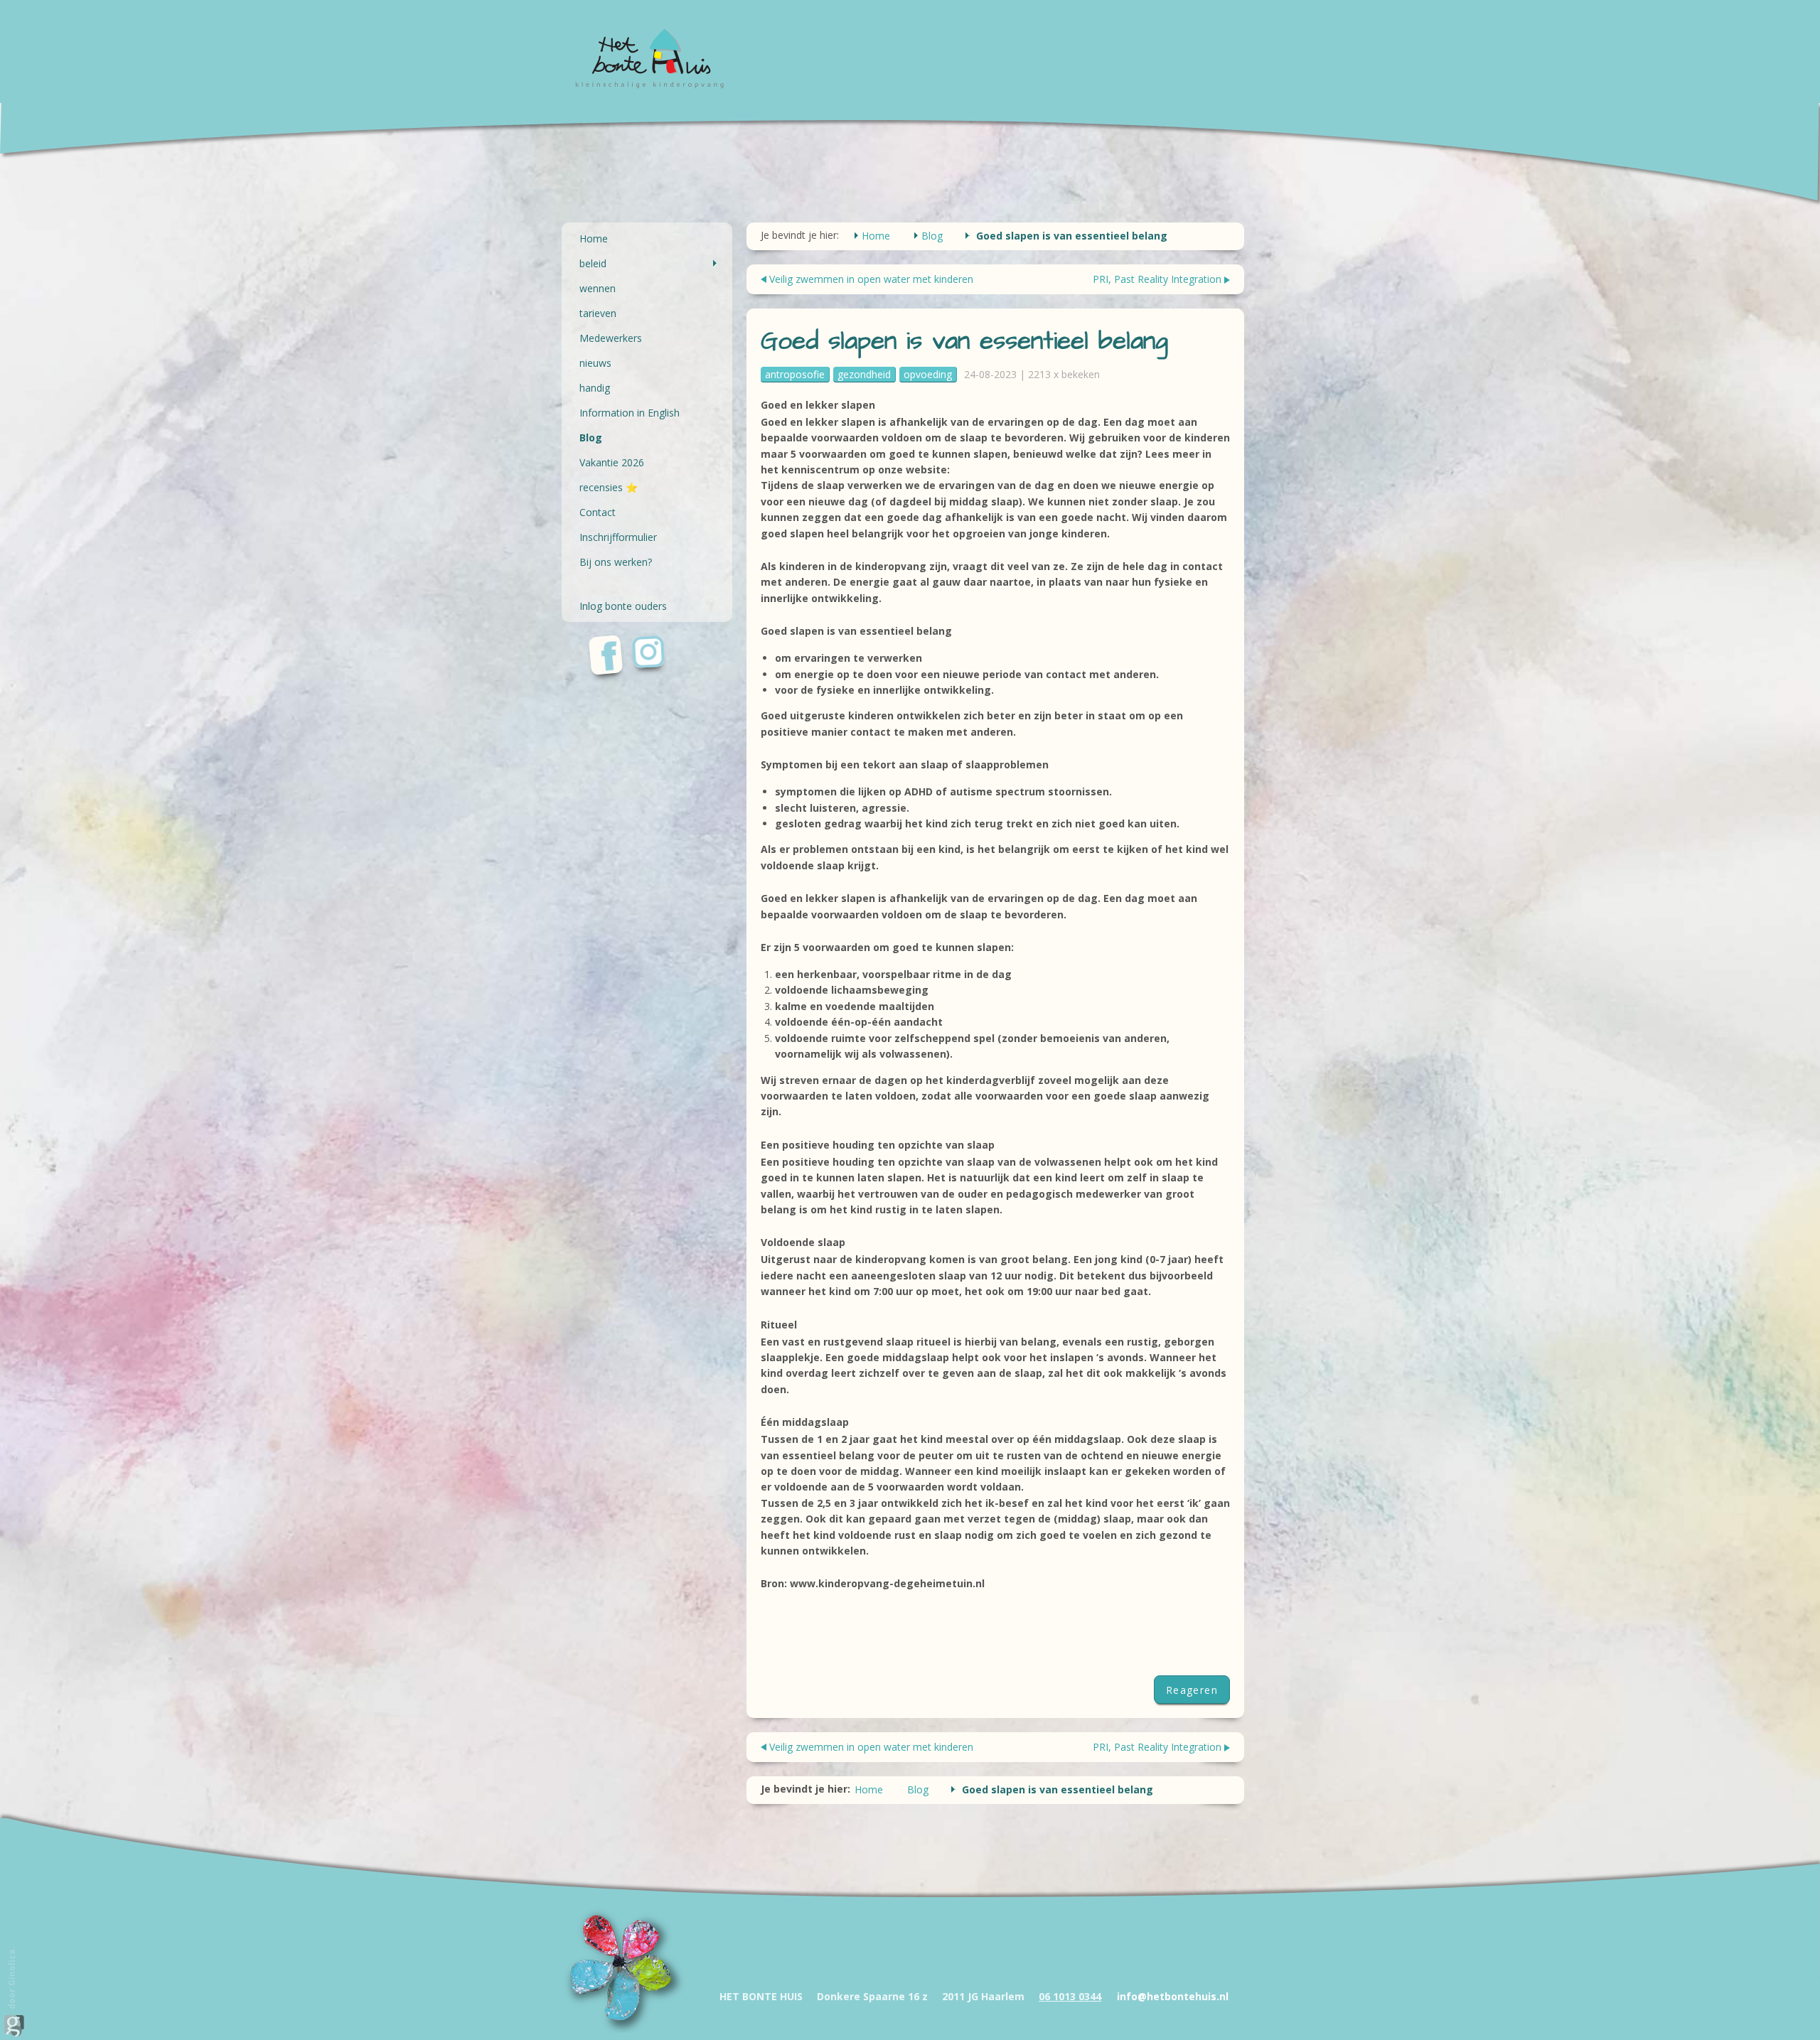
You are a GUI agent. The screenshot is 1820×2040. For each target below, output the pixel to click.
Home (594, 238)
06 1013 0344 (1070, 1996)
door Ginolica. (12, 1979)
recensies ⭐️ (609, 487)
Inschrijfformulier (618, 537)
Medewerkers (611, 338)
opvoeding (928, 374)
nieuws (595, 363)
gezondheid (864, 374)
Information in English (630, 413)
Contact (598, 512)
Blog (591, 437)
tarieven (598, 313)
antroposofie (795, 374)
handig (595, 388)
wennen (598, 288)
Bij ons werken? (616, 562)
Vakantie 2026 (612, 462)
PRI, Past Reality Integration (1157, 279)
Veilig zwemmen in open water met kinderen (871, 279)
